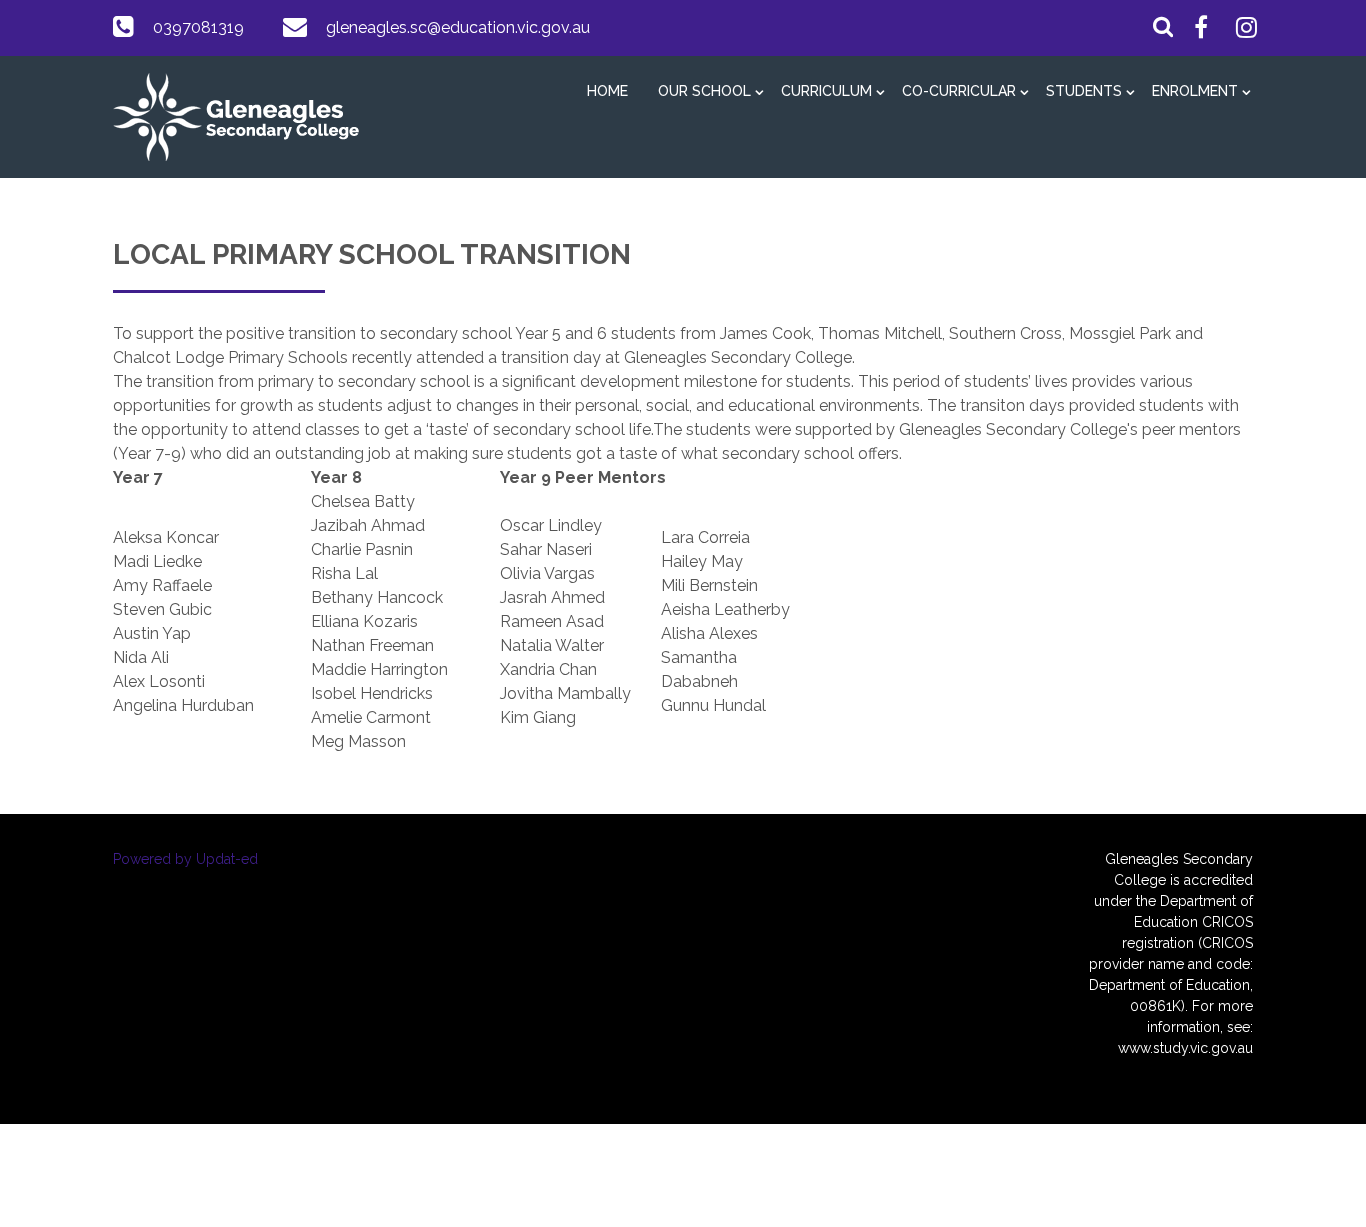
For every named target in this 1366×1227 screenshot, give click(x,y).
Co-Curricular (959, 91)
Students (1084, 91)
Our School (704, 91)
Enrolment (1195, 91)
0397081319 (198, 27)
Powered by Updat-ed (185, 859)
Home (607, 91)
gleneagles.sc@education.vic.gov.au (458, 27)
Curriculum (826, 91)
